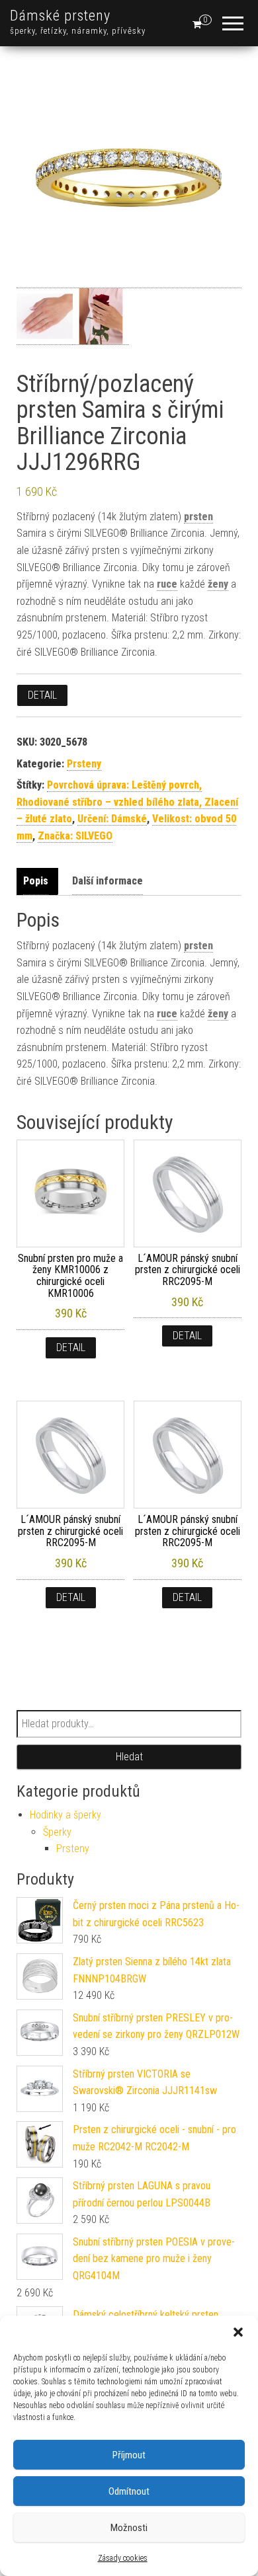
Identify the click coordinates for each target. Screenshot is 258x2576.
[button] (238, 2332)
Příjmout (129, 2455)
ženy (218, 584)
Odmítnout (129, 2491)
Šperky (57, 1832)
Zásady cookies (123, 2558)
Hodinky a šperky (65, 1815)
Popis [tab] (36, 881)
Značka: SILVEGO (75, 836)
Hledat (129, 1757)
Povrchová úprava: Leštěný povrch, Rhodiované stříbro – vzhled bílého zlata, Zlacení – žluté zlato (127, 802)
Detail (42, 695)
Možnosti (129, 2528)
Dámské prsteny (60, 16)
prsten (198, 517)
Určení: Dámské (112, 819)
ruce (167, 584)
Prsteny (84, 764)
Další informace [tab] (107, 881)
